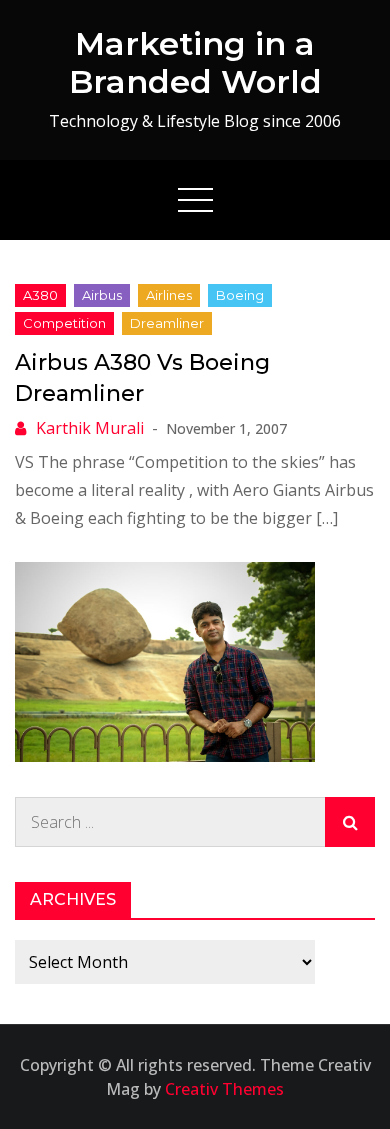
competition (64, 323)
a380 (40, 295)
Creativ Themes (224, 1089)
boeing (240, 295)
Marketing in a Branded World (195, 62)
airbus (102, 295)
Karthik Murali (90, 428)
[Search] (350, 822)
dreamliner (167, 323)
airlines (169, 295)
